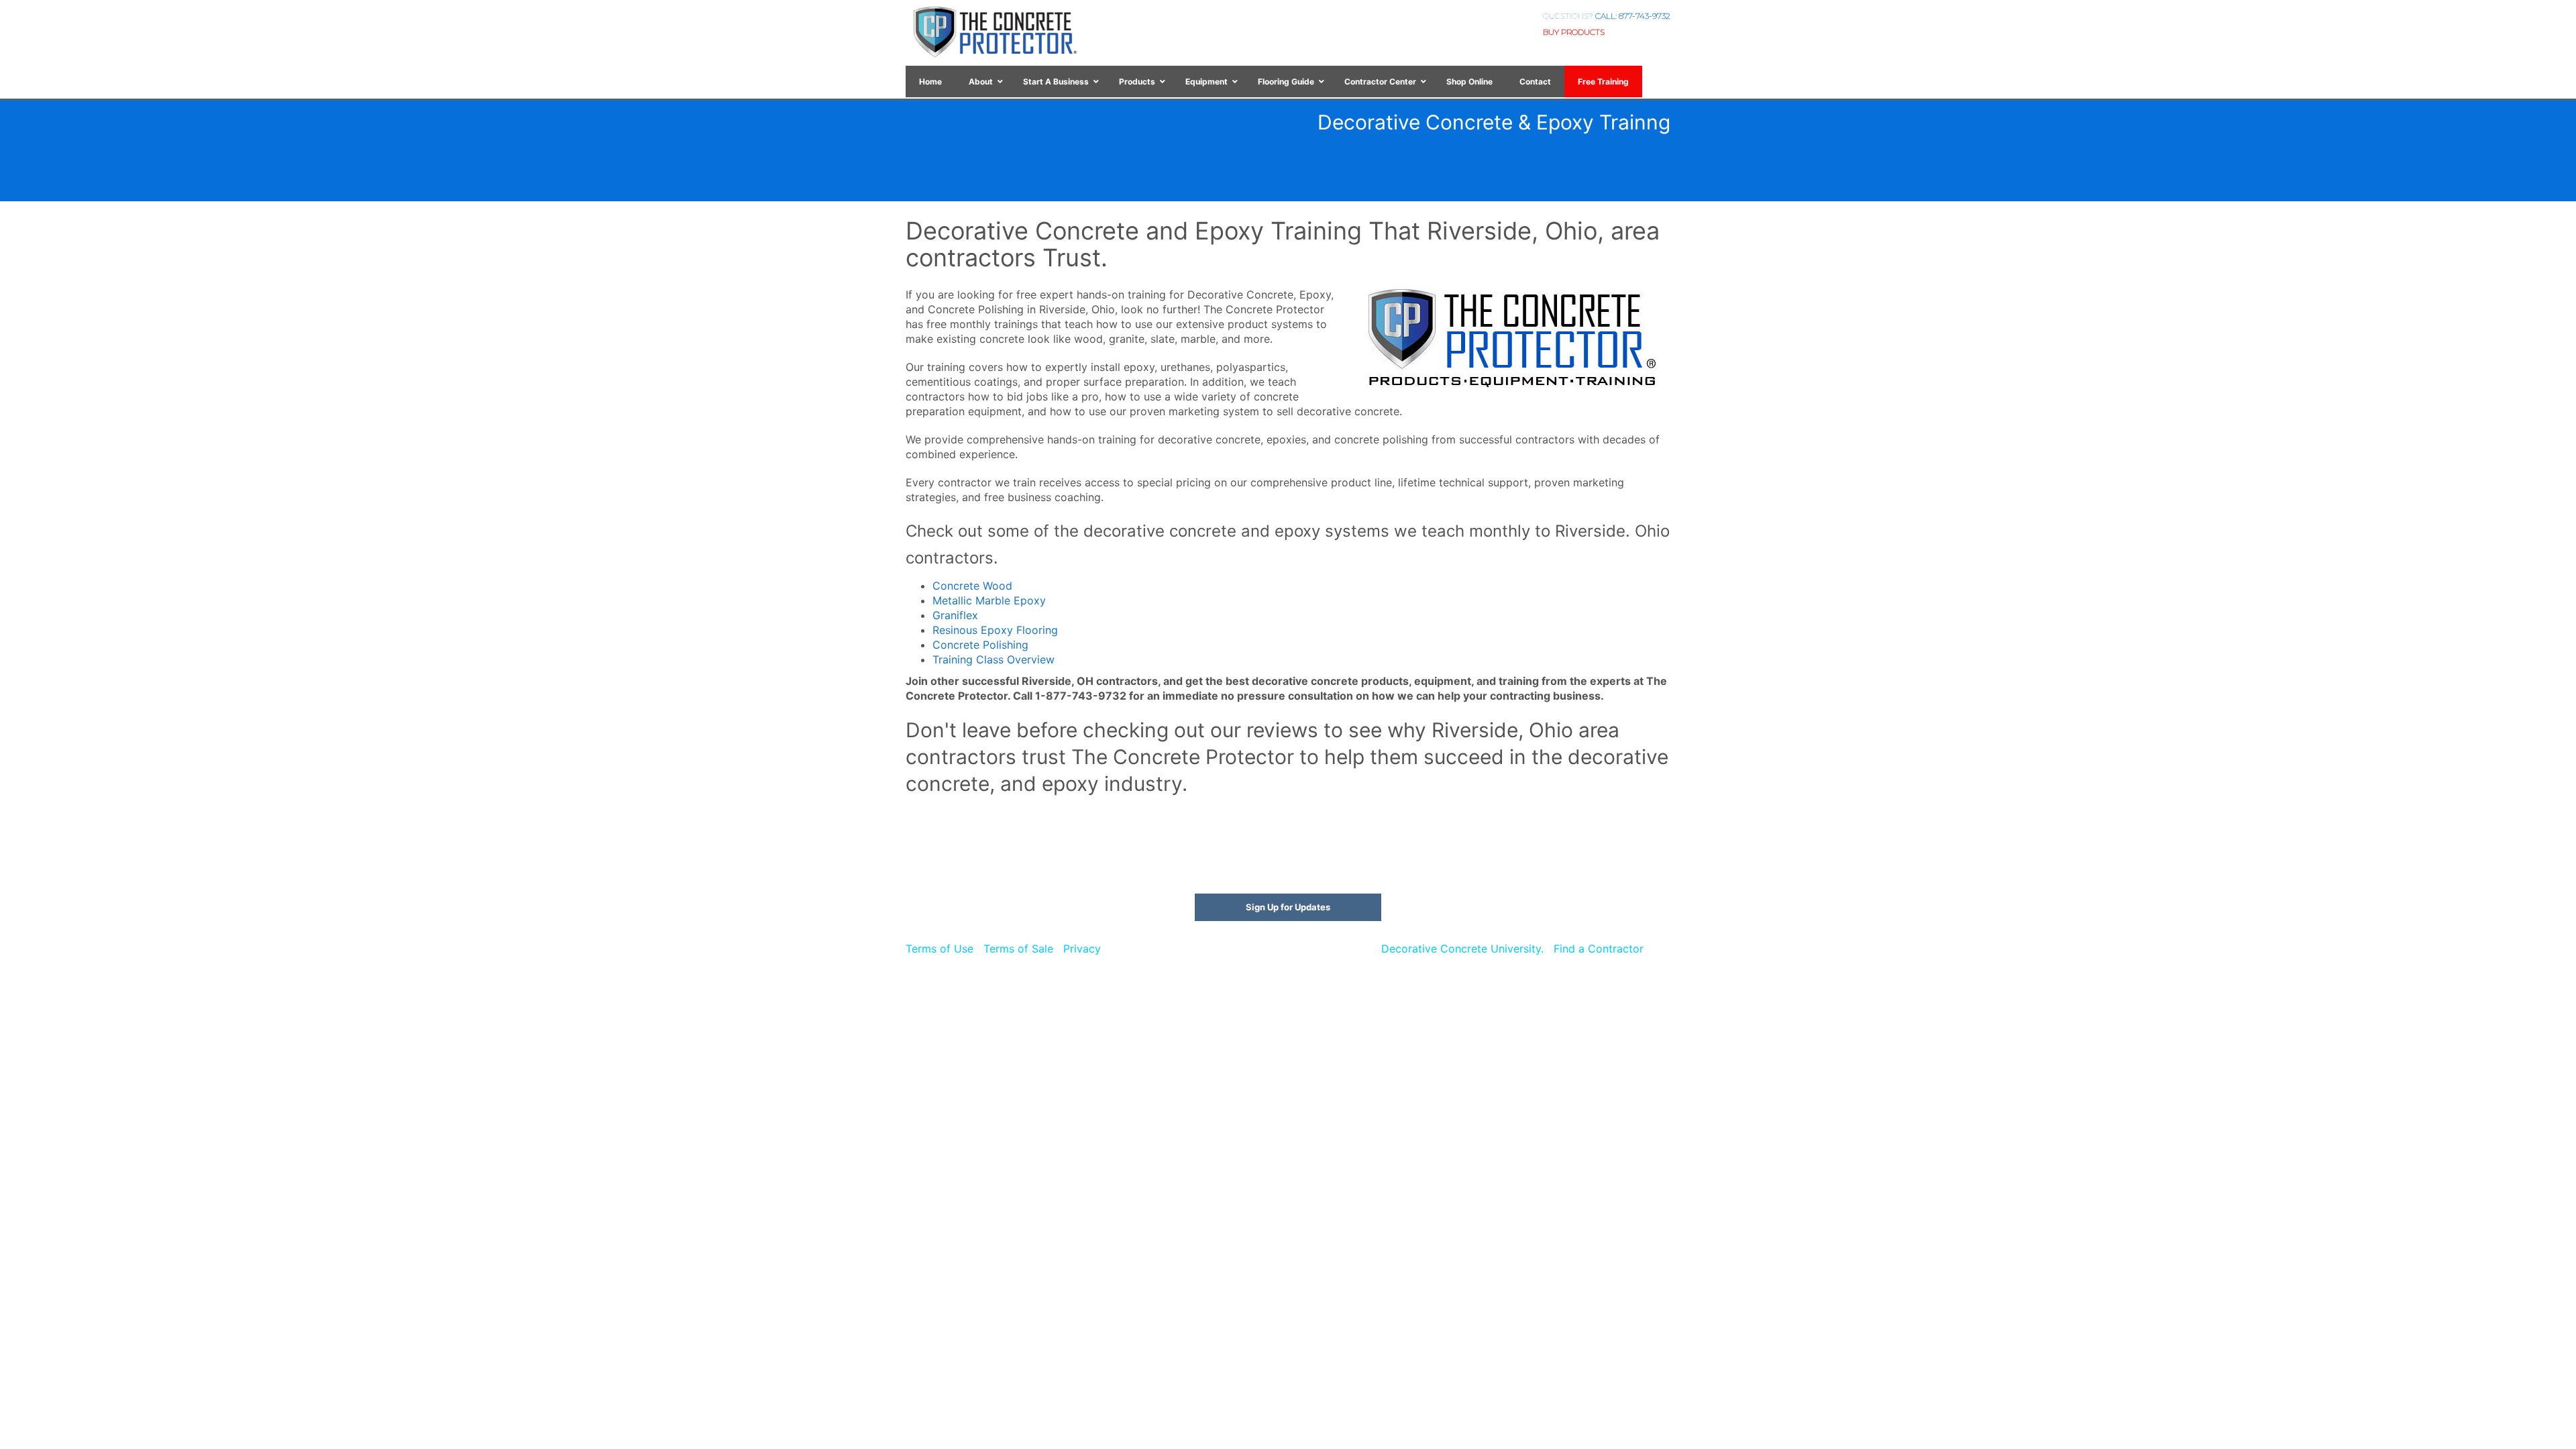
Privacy (1082, 949)
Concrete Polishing (980, 645)
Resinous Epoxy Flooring (995, 630)
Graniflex (955, 615)
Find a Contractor (1599, 949)
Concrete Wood (972, 586)
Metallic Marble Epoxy (989, 600)
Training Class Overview (994, 659)
